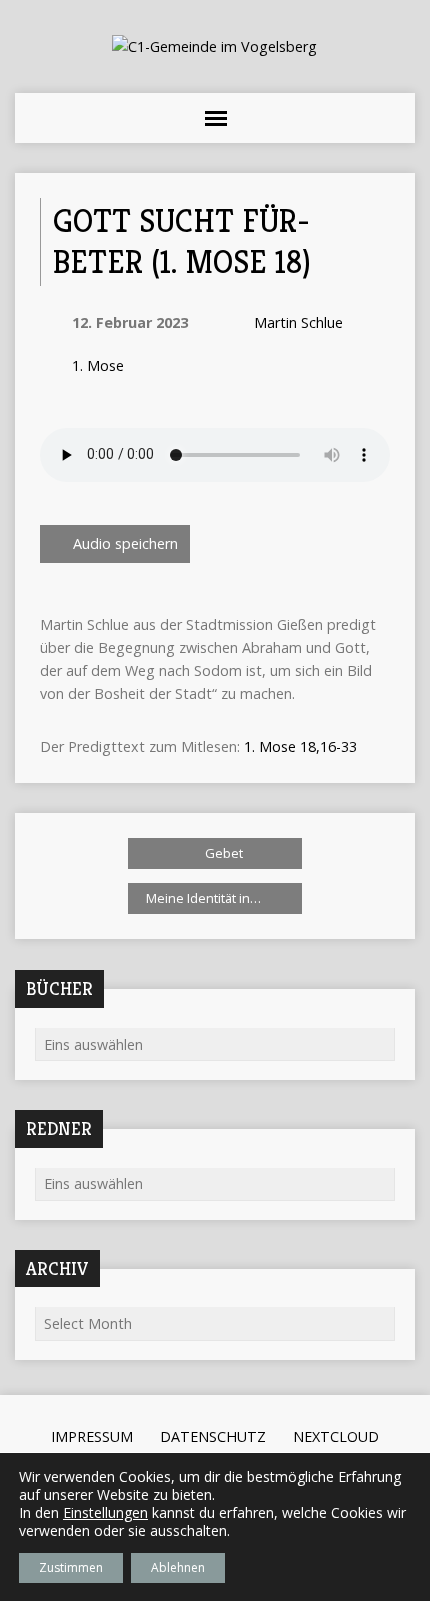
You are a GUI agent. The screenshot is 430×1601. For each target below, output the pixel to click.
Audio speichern (123, 543)
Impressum (92, 1436)
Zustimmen (71, 1567)
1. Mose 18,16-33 (300, 746)
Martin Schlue (298, 322)
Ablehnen (178, 1567)
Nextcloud (336, 1436)
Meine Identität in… (205, 898)
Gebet (222, 853)
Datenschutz (213, 1436)
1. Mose (98, 365)
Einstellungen (105, 1513)
